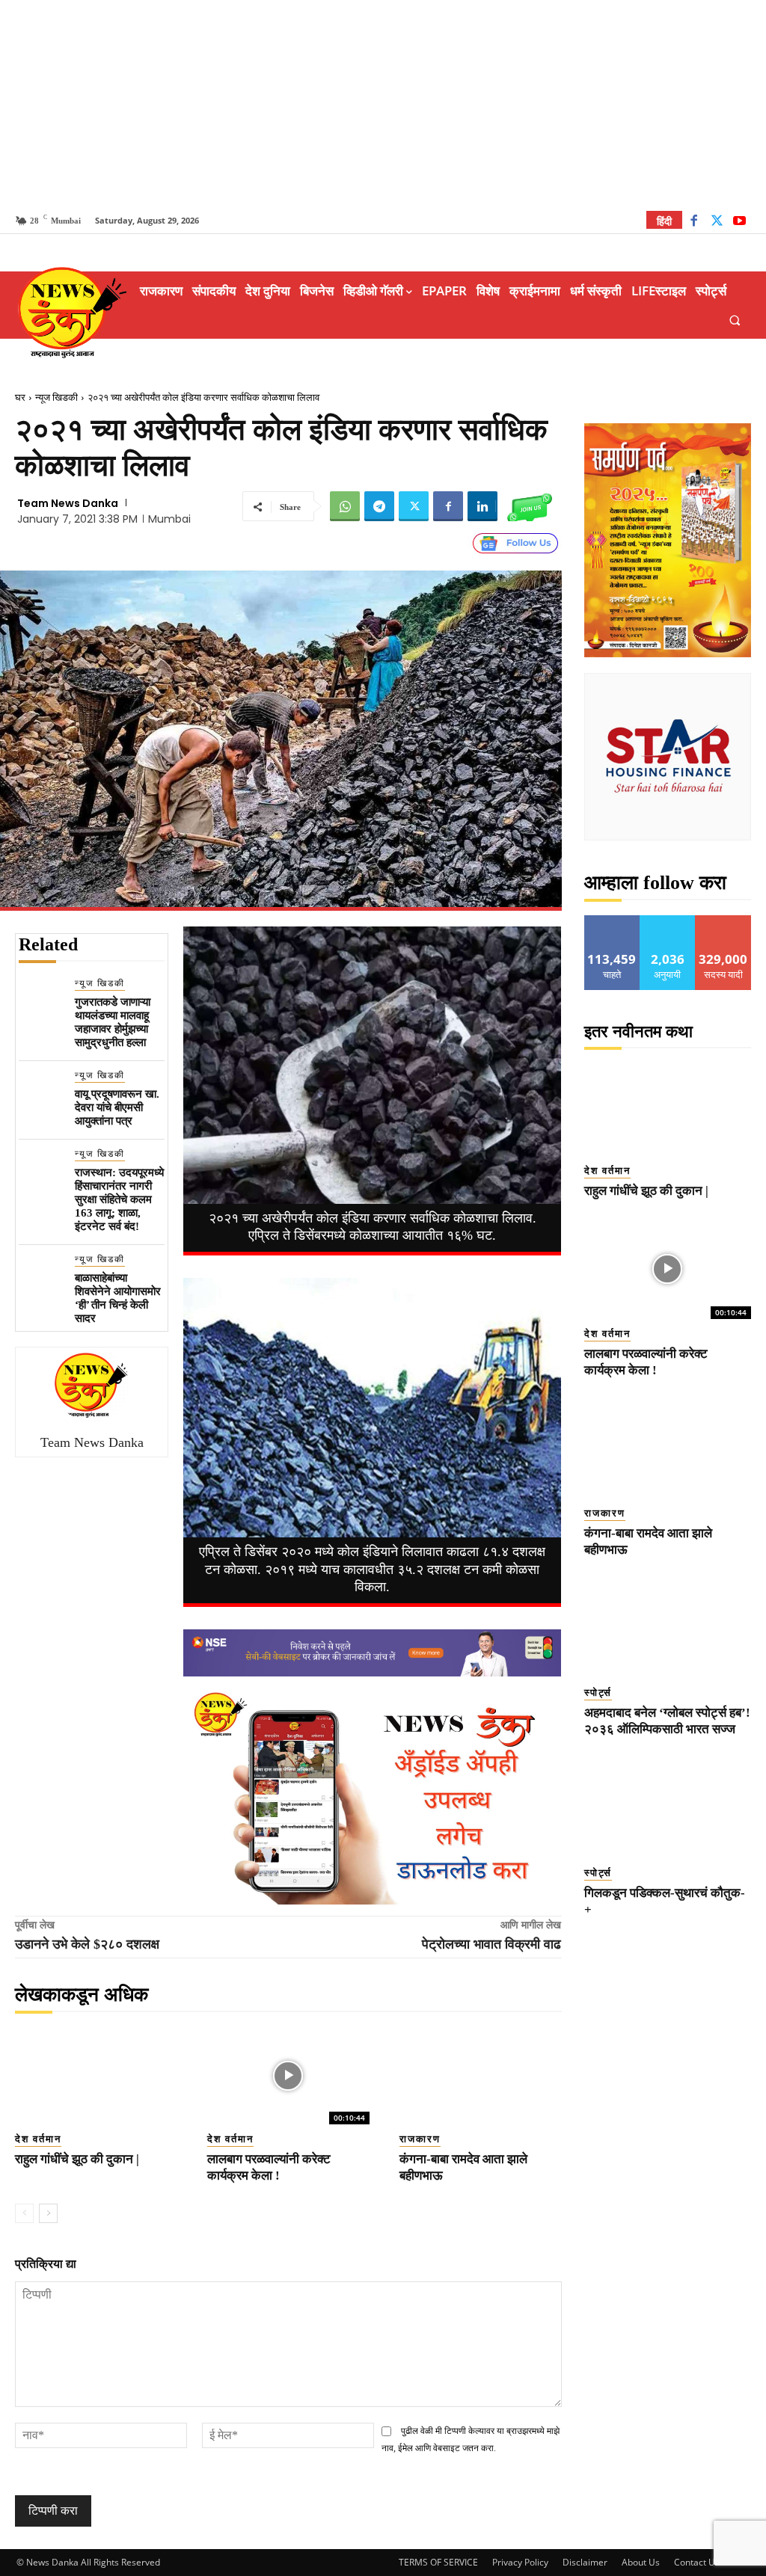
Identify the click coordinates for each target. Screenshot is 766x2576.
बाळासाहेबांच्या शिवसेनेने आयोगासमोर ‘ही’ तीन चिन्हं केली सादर (118, 1298)
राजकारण (420, 2139)
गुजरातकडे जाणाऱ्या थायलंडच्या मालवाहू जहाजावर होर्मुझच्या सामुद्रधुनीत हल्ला (113, 1022)
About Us (641, 2562)
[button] (735, 320)
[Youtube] (739, 222)
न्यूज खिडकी (56, 397)
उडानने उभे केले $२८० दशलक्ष (87, 1944)
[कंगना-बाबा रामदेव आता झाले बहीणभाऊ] (481, 2076)
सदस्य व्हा (724, 921)
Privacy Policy (520, 2562)
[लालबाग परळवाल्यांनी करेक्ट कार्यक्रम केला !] (288, 2076)
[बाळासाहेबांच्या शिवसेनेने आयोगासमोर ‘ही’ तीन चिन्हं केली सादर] (41, 1275)
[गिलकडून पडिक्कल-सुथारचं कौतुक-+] (668, 1808)
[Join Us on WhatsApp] (530, 506)
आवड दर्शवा (612, 921)
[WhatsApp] (345, 506)
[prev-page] (24, 2213)
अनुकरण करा (668, 921)
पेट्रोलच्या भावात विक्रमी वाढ (491, 1944)
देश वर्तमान (38, 2139)
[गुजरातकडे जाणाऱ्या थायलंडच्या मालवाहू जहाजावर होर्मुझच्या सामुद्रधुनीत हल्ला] (41, 999)
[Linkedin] (482, 506)
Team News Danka (68, 503)
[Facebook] (694, 222)
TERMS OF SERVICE (438, 2562)
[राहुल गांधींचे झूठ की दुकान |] (96, 2076)
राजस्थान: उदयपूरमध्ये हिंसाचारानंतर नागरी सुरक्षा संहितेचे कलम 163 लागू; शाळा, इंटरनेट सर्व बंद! (119, 1199)
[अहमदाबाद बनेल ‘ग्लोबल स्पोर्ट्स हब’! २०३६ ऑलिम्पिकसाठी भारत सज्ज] (668, 1628)
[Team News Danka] (92, 1385)
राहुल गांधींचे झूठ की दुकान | (77, 2159)
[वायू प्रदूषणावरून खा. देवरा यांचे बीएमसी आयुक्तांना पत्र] (41, 1091)
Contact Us (697, 2562)
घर (20, 397)
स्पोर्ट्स (598, 1693)
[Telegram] (379, 506)
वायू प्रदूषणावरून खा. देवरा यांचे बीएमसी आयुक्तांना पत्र (117, 1107)
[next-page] (48, 2213)
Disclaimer (585, 2562)
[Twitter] (717, 222)
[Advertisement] (383, 105)
